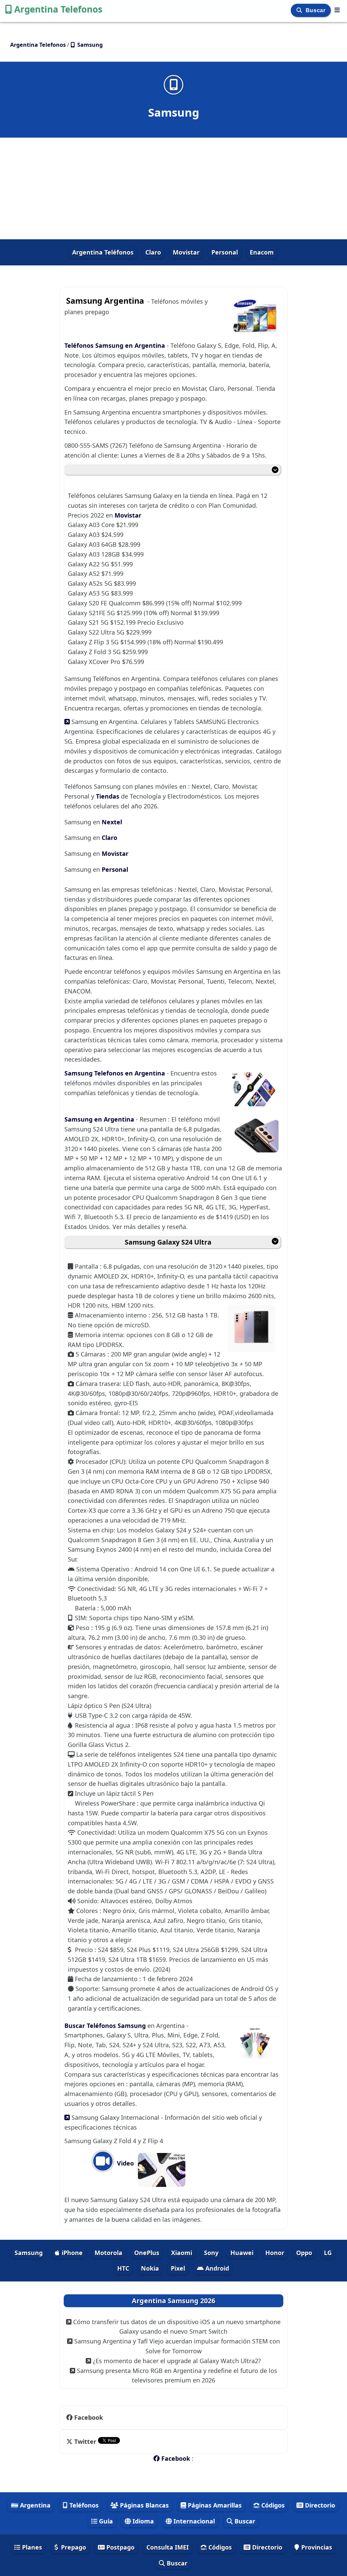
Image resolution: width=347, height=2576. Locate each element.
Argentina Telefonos (58, 9)
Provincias (316, 2547)
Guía (105, 2521)
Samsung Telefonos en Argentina (116, 1073)
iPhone (71, 2253)
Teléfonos (83, 2505)
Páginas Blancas (144, 2505)
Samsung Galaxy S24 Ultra (168, 1242)
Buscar (316, 10)
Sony (211, 2253)
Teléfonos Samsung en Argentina (115, 345)
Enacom (262, 252)
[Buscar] (300, 10)
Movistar (186, 252)
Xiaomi (182, 2253)
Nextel (112, 822)
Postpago (120, 2547)
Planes (31, 2547)
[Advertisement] (173, 188)
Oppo (304, 2253)
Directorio (319, 2505)
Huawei (242, 2253)
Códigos (272, 2505)
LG (328, 2253)
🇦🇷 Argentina (31, 2505)
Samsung (29, 2253)
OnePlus (147, 2253)
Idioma (142, 2521)
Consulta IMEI (168, 2547)
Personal (225, 252)
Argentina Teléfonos (103, 252)
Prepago (73, 2547)
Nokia (150, 2268)
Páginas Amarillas (214, 2505)
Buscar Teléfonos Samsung (106, 2026)
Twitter (85, 2441)
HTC (123, 2268)
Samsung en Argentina (100, 1119)
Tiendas (108, 796)
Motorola (108, 2253)
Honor (275, 2253)
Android (216, 2268)
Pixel (178, 2268)
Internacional (193, 2521)
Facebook (89, 2417)
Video (125, 2163)
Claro (153, 252)
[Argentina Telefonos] (337, 10)
